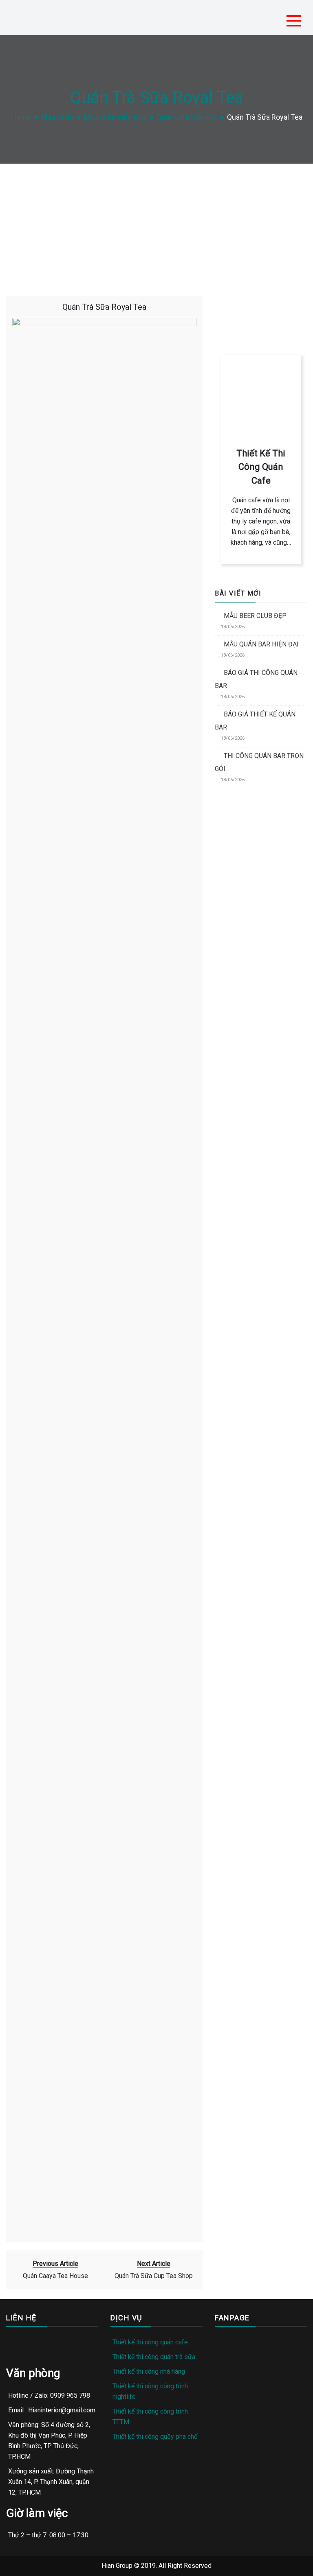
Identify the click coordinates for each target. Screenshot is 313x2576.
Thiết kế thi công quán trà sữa (154, 2357)
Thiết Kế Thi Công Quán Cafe (261, 467)
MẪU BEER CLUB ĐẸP (255, 616)
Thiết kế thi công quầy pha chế (155, 2437)
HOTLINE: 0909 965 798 (260, 295)
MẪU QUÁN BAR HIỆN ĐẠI (261, 644)
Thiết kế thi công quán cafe (150, 2342)
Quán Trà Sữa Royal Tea (104, 307)
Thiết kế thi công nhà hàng (149, 2371)
